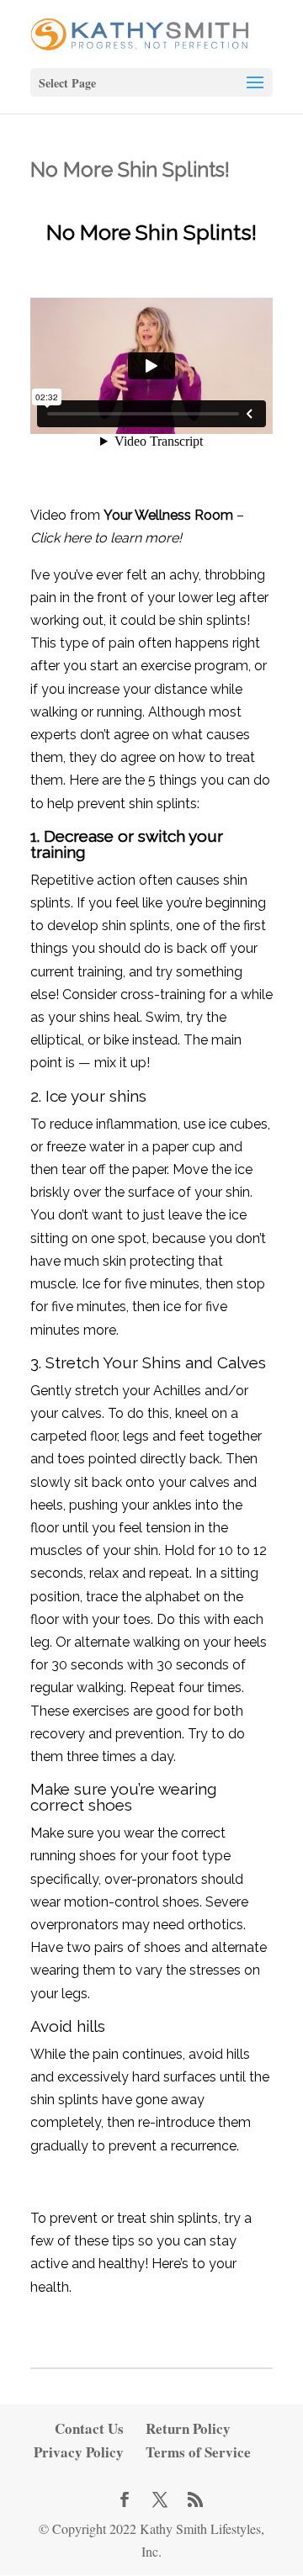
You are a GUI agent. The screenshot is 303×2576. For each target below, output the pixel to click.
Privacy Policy (79, 2452)
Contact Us (89, 2428)
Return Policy (188, 2428)
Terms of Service (198, 2452)
